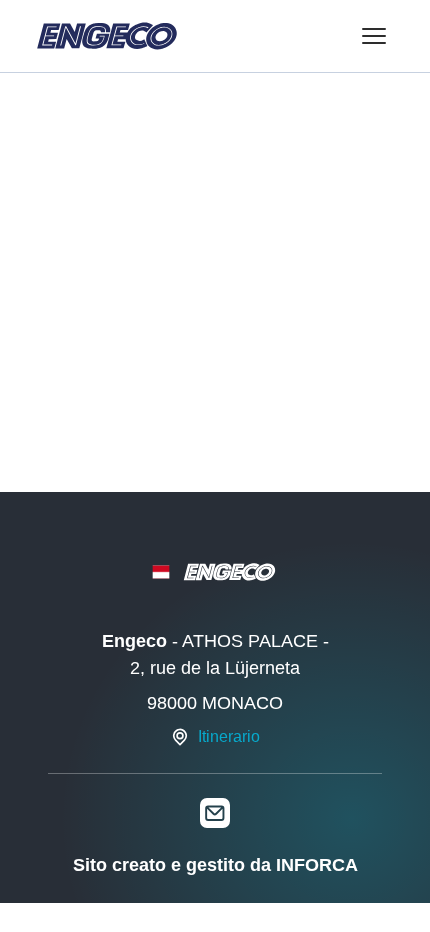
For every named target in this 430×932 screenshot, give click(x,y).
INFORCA (317, 865)
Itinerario (229, 736)
